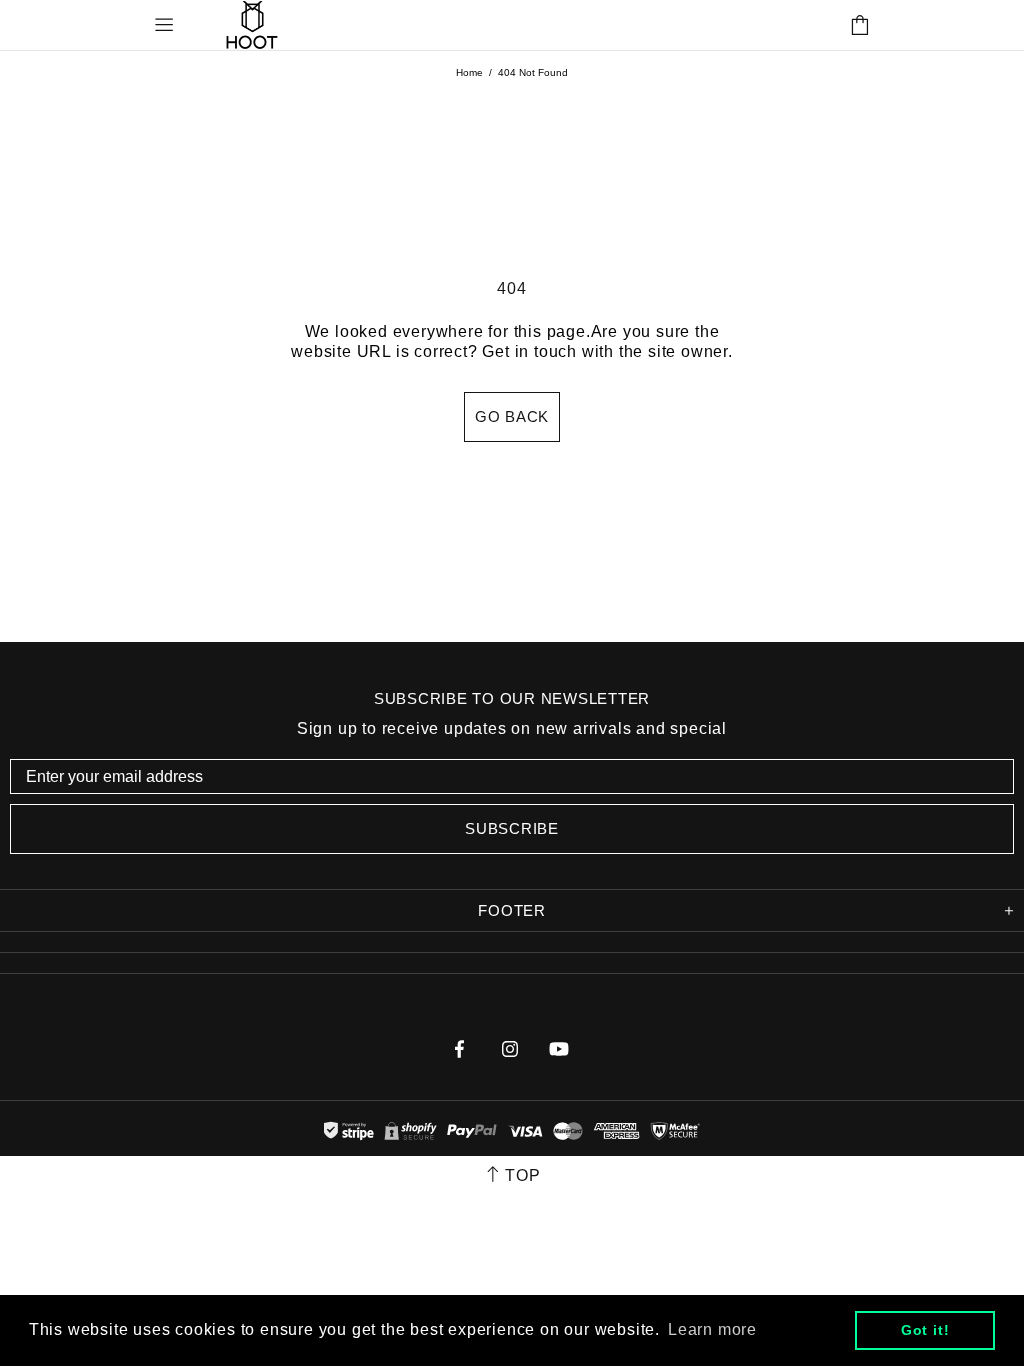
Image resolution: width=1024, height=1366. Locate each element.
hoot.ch (252, 24)
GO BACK (512, 416)
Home (469, 72)
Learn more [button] (712, 1329)
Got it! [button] (925, 1330)
